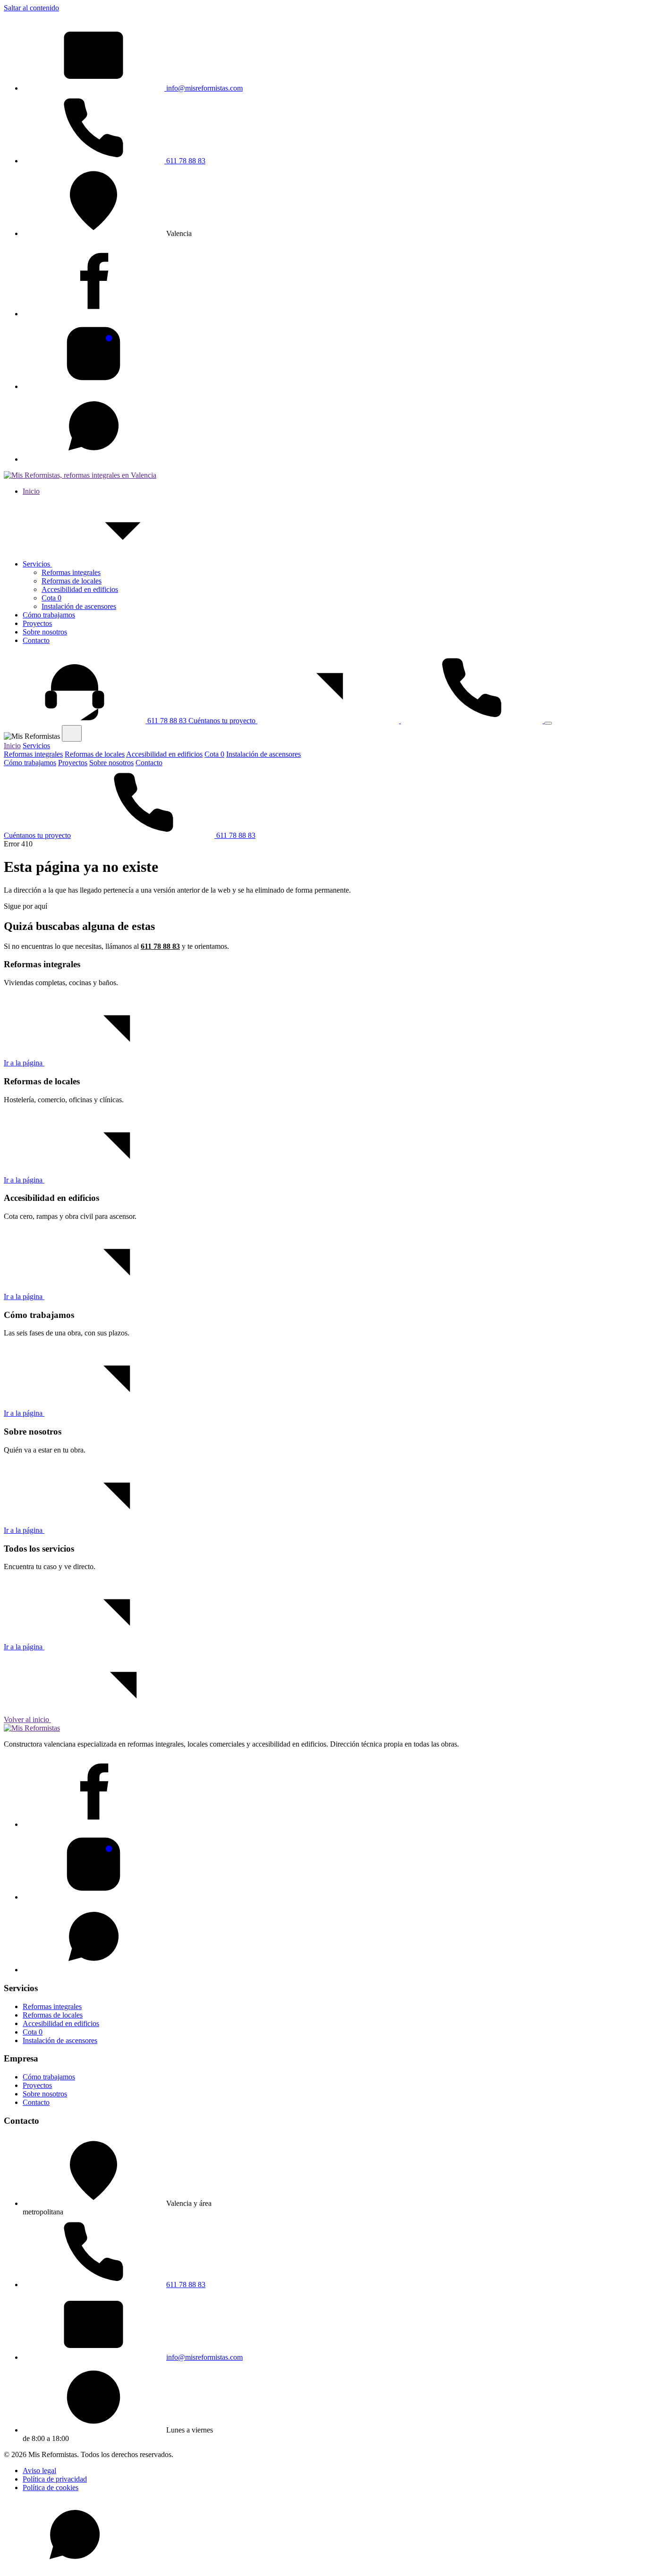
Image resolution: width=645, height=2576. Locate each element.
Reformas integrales (71, 572)
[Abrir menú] (548, 723)
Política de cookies (51, 2487)
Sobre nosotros (45, 632)
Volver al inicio (27, 1719)
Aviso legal (39, 2470)
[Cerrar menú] (72, 733)
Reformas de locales (72, 581)
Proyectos (37, 623)
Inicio (31, 491)
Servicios (37, 564)
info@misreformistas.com (204, 88)
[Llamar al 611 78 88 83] (473, 721)
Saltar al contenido (31, 8)
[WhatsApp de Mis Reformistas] (93, 459)
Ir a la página (24, 1063)
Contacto (36, 640)
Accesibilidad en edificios (80, 589)
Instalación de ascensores (79, 606)
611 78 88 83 (185, 161)
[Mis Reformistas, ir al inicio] (80, 475)
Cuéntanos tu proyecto (223, 721)
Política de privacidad (55, 2479)
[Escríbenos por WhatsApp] (75, 2568)
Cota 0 (51, 598)
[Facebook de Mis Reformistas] (93, 314)
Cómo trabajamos (49, 615)
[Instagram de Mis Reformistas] (93, 386)
